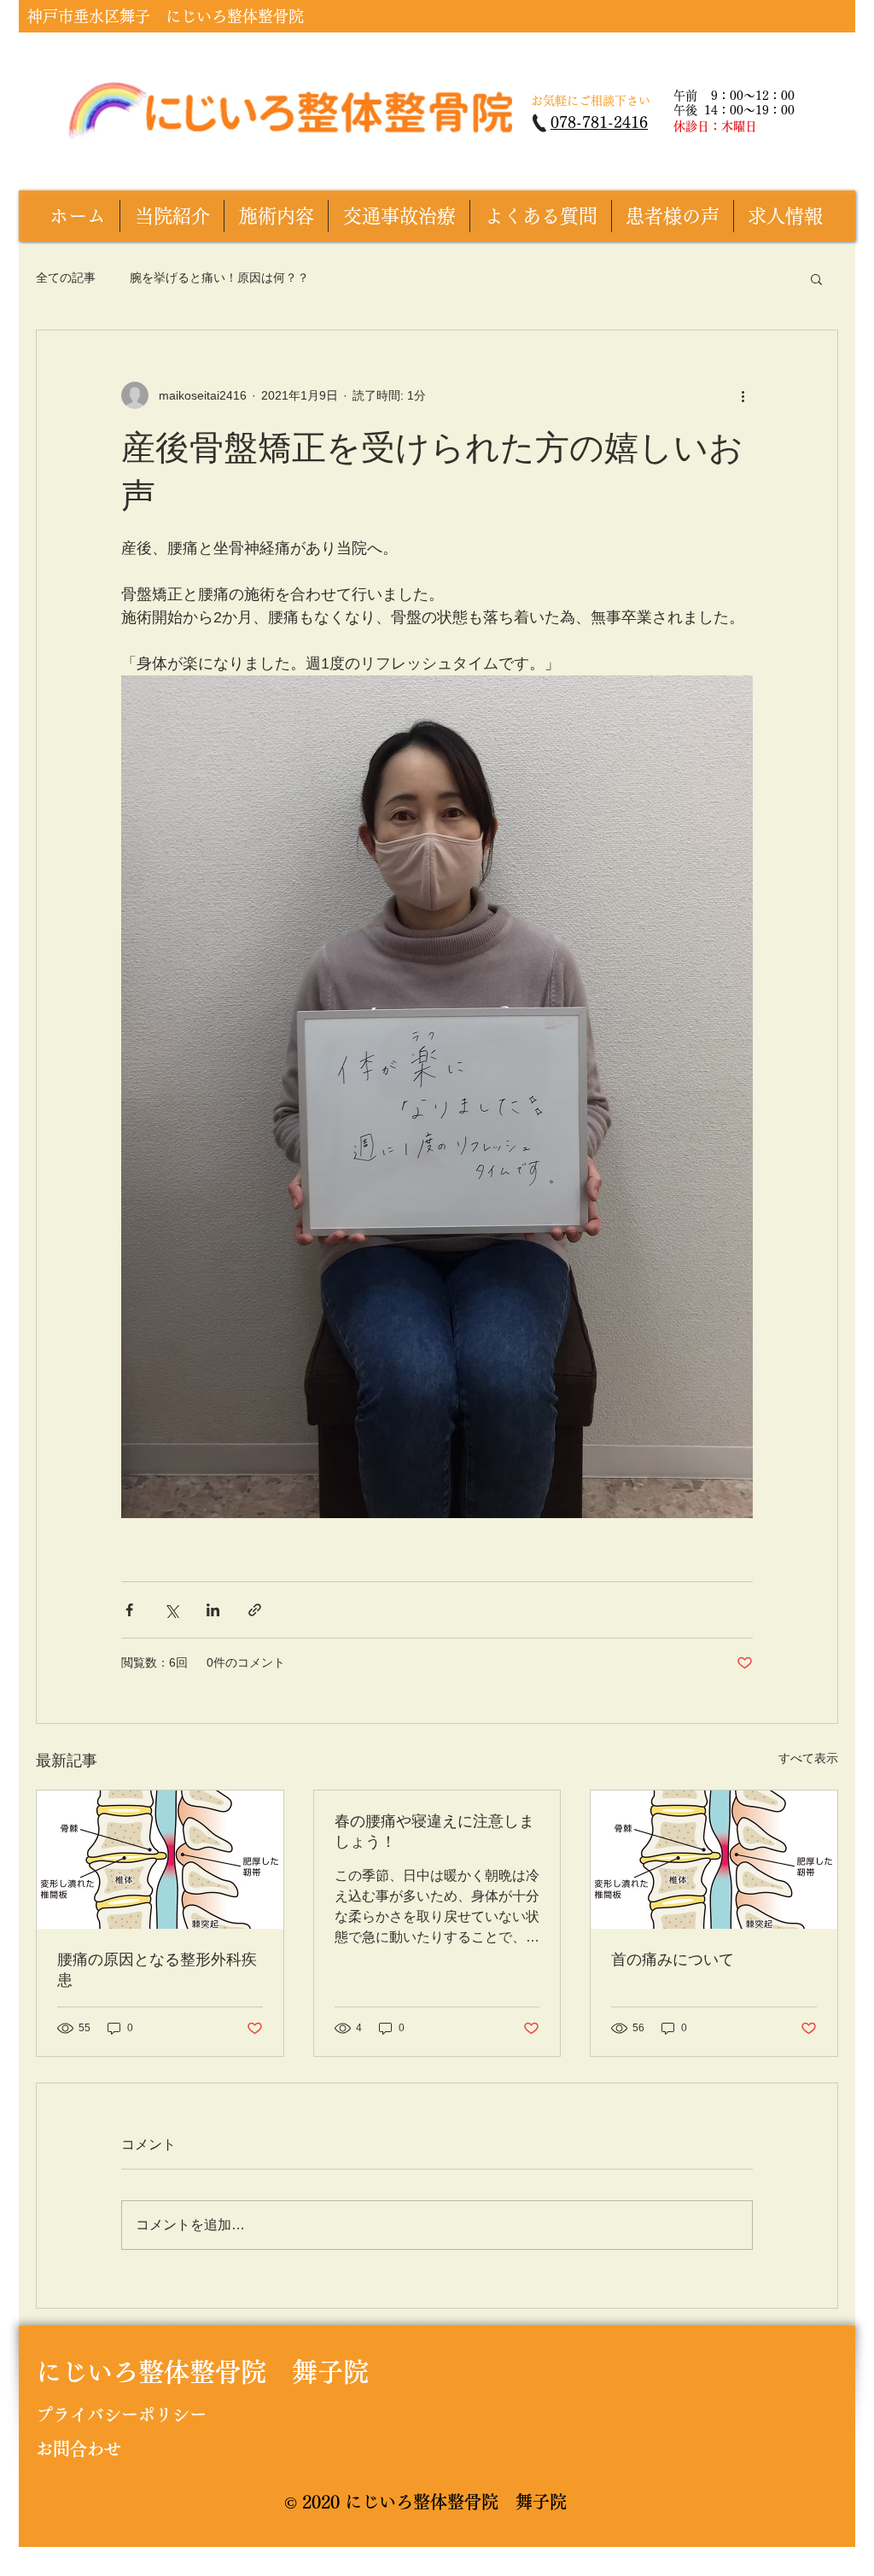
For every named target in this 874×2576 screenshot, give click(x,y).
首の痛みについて (673, 1960)
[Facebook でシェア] (129, 1610)
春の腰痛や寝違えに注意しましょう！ (434, 1831)
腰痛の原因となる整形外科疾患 (157, 1970)
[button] (816, 278)
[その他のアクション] (743, 395)
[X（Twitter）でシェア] (171, 1610)
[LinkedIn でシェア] (213, 1610)
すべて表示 (808, 1758)
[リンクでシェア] (255, 1610)
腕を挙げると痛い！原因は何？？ (219, 277)
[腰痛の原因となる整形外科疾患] (160, 1860)
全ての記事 (66, 277)
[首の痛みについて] (714, 1860)
